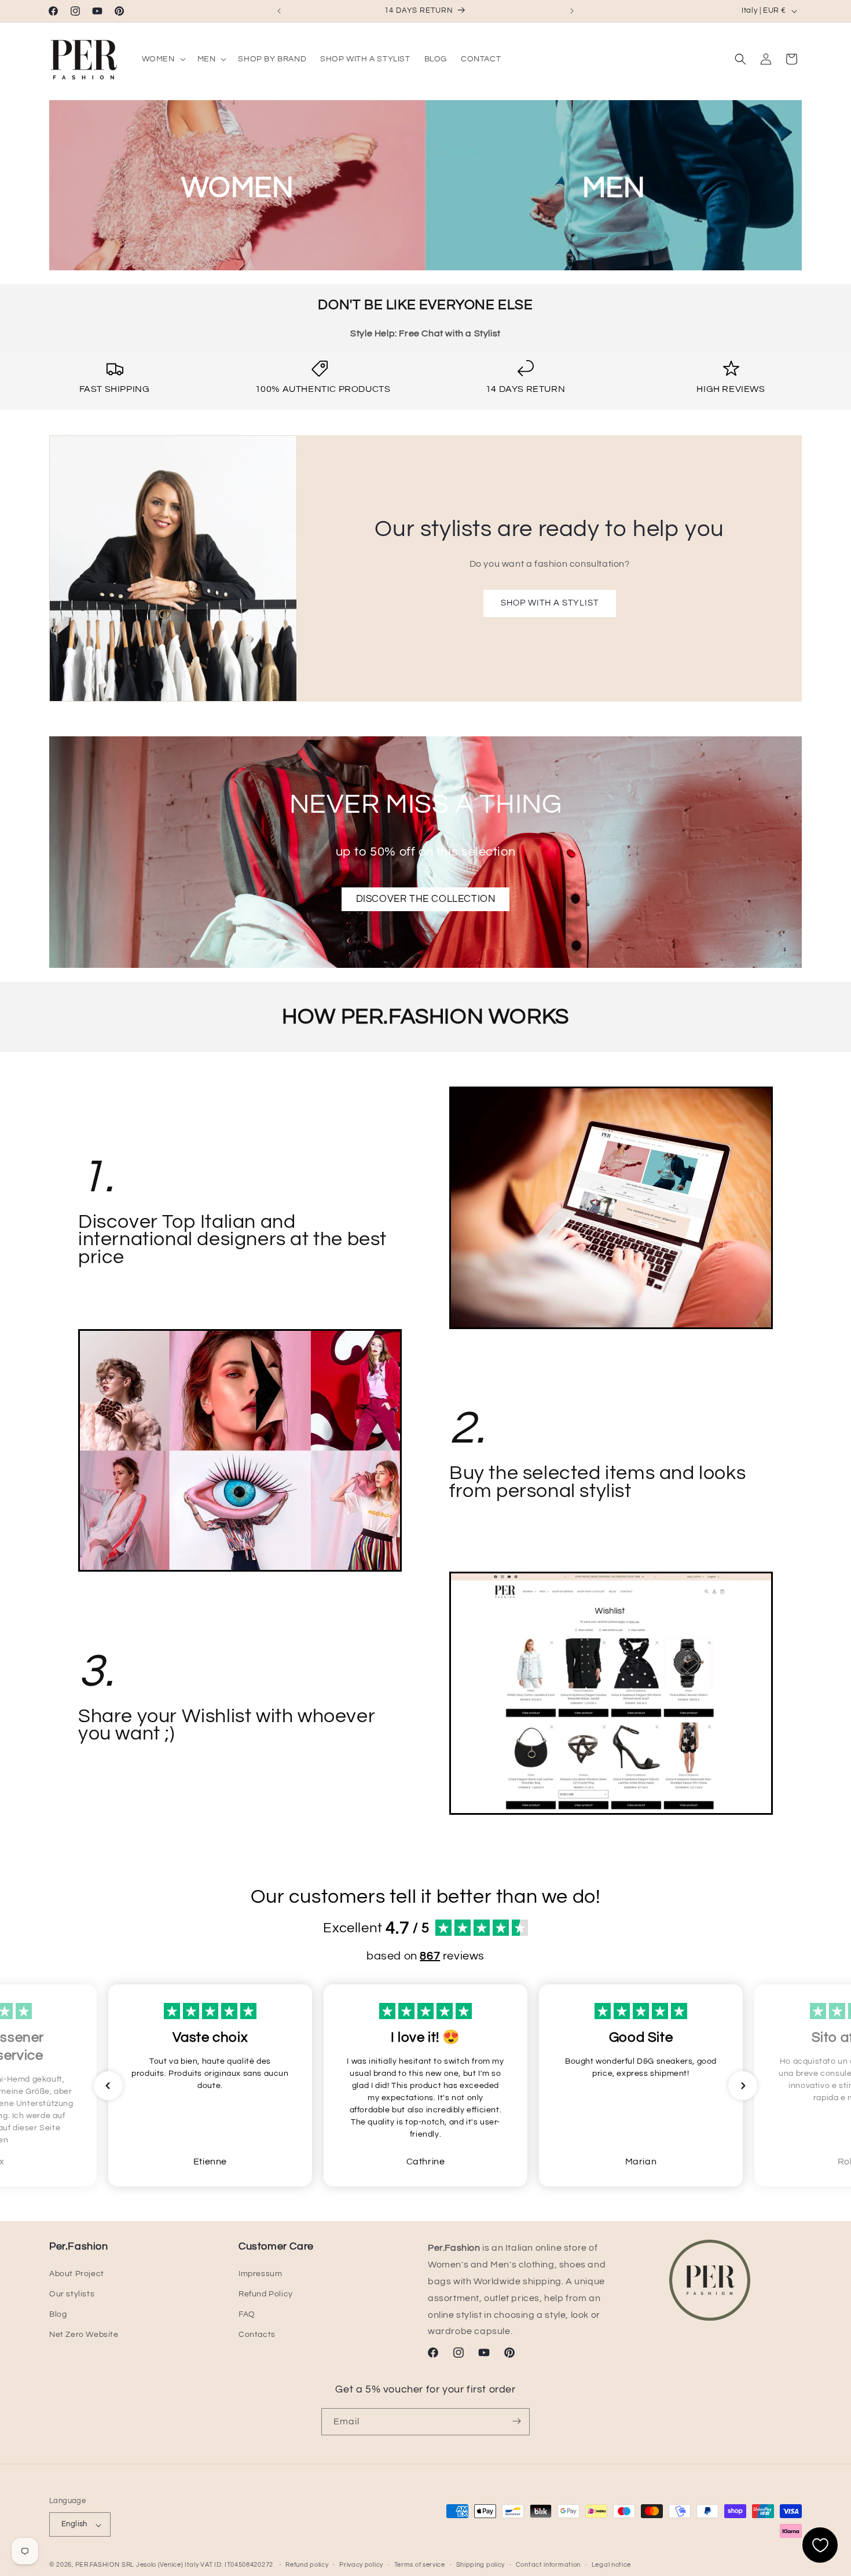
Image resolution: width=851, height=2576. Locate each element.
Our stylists (72, 2294)
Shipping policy (481, 2565)
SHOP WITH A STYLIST (549, 603)
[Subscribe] (516, 2421)
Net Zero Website (84, 2335)
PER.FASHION (98, 2565)
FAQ (247, 2314)
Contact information (548, 2565)
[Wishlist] (820, 2545)
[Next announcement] (572, 11)
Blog (58, 2314)
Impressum (260, 2274)
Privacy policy (361, 2565)
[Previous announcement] (279, 11)
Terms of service (420, 2565)
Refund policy (307, 2565)
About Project (77, 2274)
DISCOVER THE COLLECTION (426, 899)
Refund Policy (266, 2294)
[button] (163, 59)
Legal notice (611, 2565)
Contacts (257, 2335)
